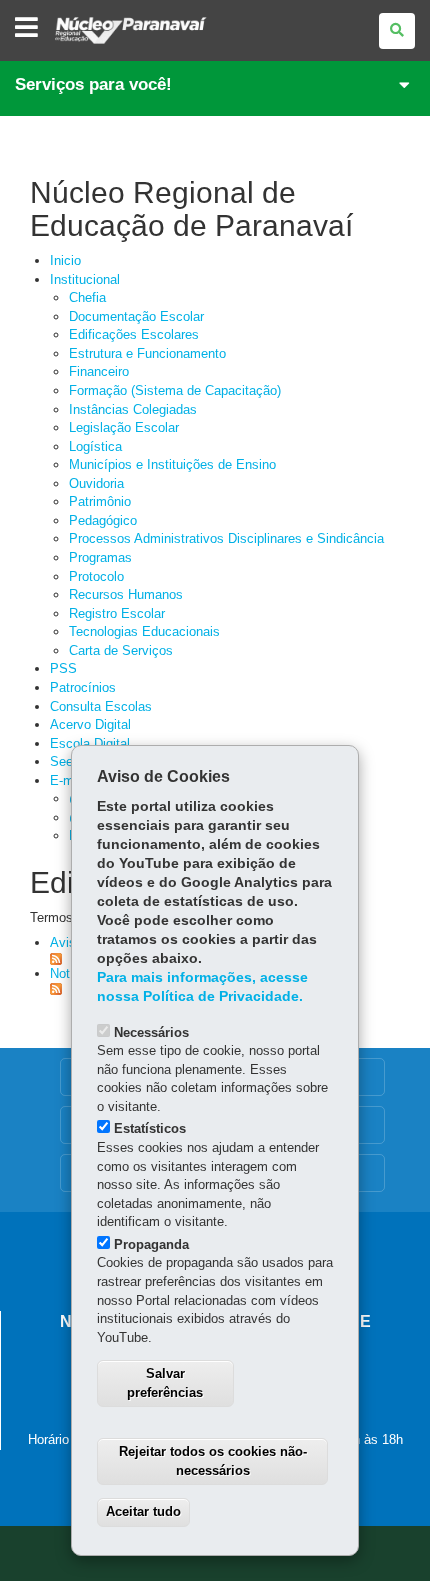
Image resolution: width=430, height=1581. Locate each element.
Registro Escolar (117, 613)
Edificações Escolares (134, 334)
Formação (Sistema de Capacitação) (175, 390)
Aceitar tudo (143, 1511)
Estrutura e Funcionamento (147, 353)
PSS (63, 668)
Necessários (151, 1032)
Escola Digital (90, 743)
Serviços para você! (93, 84)
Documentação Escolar (136, 316)
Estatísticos (150, 1128)
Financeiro (99, 371)
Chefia (87, 297)
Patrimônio (100, 501)
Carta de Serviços (121, 650)
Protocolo (96, 576)
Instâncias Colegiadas (133, 409)
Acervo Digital (90, 724)
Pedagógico (103, 520)
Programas (100, 557)
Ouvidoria (96, 483)
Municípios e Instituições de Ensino (172, 464)
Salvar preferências (165, 1383)
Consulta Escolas (101, 706)
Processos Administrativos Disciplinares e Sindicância (226, 538)
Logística (95, 446)
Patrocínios (83, 687)
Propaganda (151, 1244)
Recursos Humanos (126, 594)
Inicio (65, 260)
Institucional (85, 279)
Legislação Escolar (124, 427)
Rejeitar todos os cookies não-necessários (213, 1461)
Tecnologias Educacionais (144, 631)
